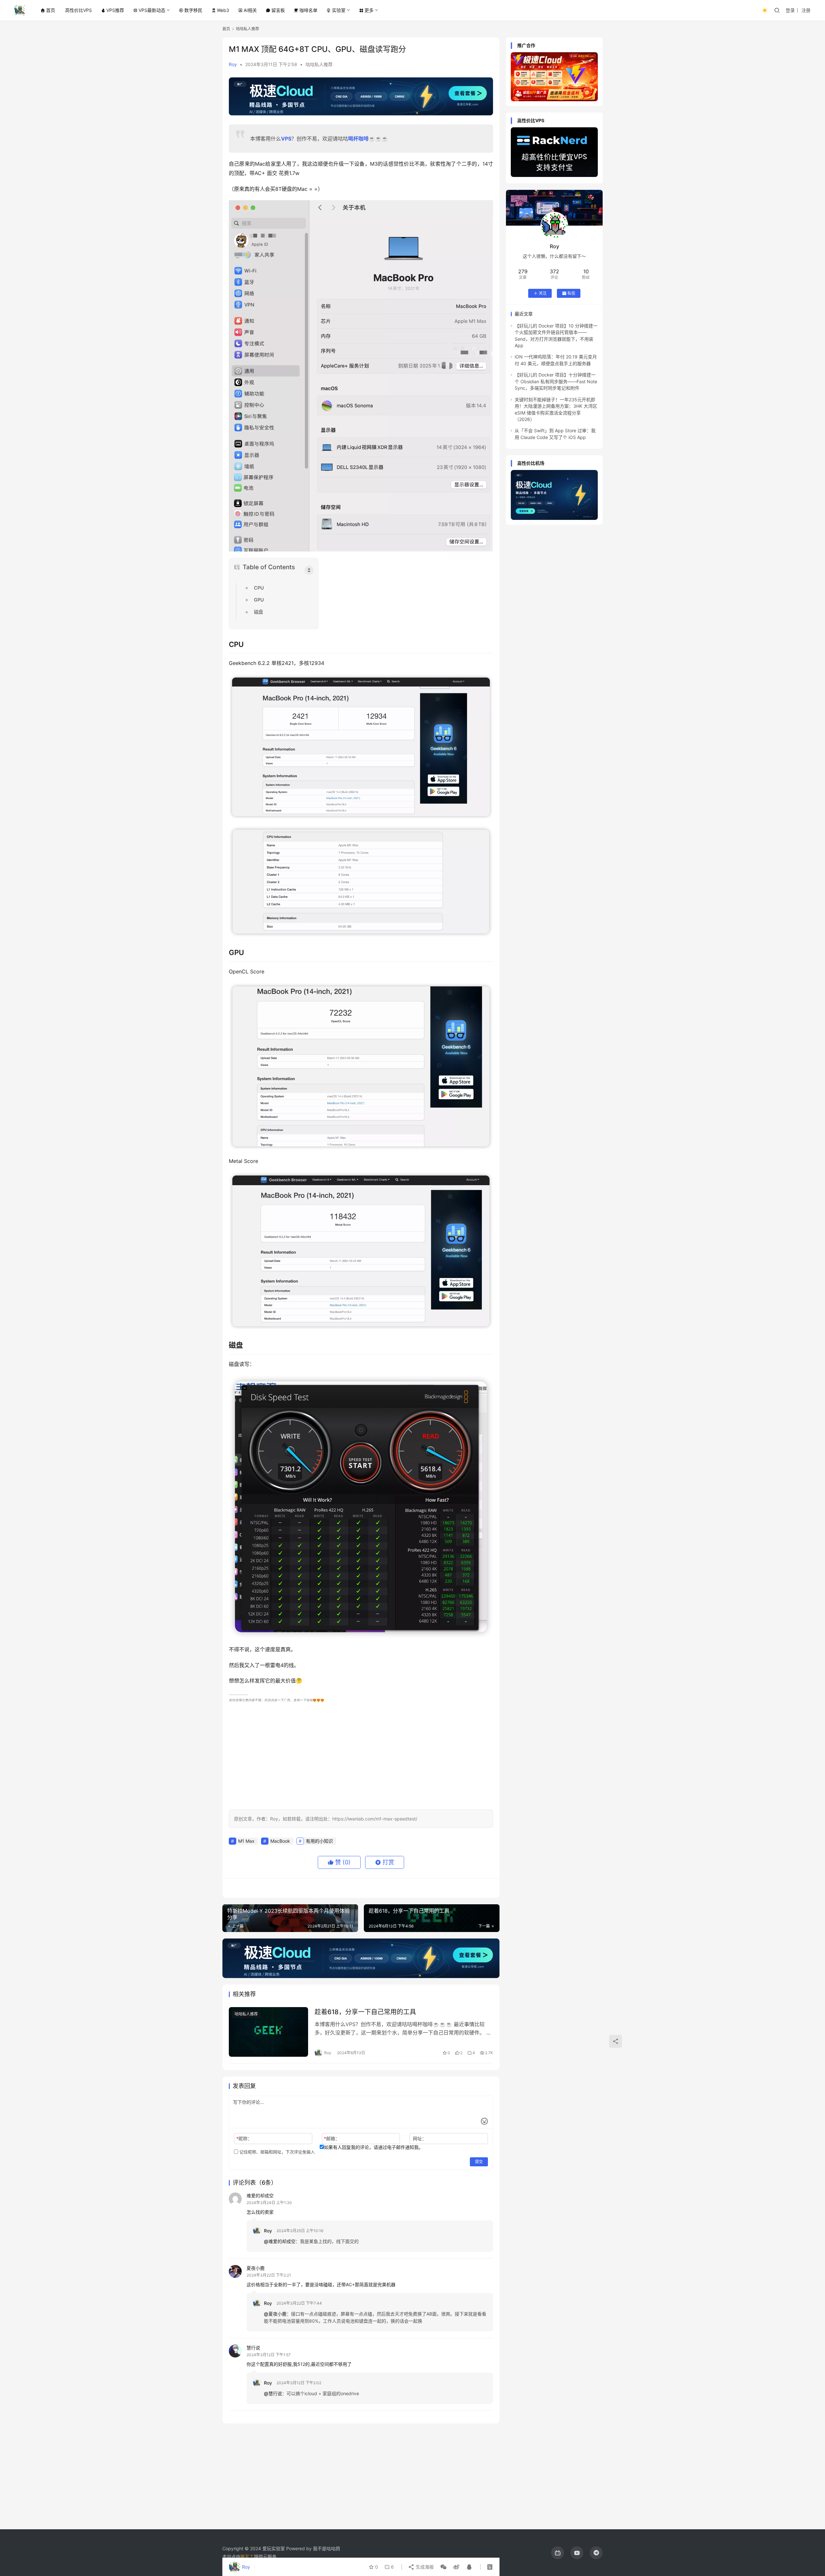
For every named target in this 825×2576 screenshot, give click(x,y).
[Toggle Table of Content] (309, 570)
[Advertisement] (361, 1755)
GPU (259, 600)
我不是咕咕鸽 (326, 2548)
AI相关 (250, 10)
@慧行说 (273, 2393)
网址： (420, 2138)
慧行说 (253, 2348)
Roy (233, 64)
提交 (479, 2162)
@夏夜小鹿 (275, 2314)
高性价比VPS (78, 10)
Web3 (223, 10)
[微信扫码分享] (443, 2567)
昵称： (244, 2138)
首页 (51, 10)
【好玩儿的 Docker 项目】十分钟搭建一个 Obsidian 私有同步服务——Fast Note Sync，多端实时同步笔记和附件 (556, 381)
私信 (571, 293)
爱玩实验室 (274, 2548)
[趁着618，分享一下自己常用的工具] (268, 2032)
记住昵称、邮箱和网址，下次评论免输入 (277, 2152)
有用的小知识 (319, 1841)
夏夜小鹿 (256, 2268)
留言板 (278, 10)
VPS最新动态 (152, 10)
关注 (543, 293)
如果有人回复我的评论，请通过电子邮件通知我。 (374, 2147)
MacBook (280, 1841)
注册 (806, 10)
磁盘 (258, 612)
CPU (259, 588)
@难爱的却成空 (280, 2241)
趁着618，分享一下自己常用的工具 (365, 2012)
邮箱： (332, 2138)
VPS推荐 (115, 10)
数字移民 (193, 10)
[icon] (558, 2553)
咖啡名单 (308, 10)
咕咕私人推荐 (319, 64)
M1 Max (246, 1841)
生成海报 (424, 2567)
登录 (790, 10)
